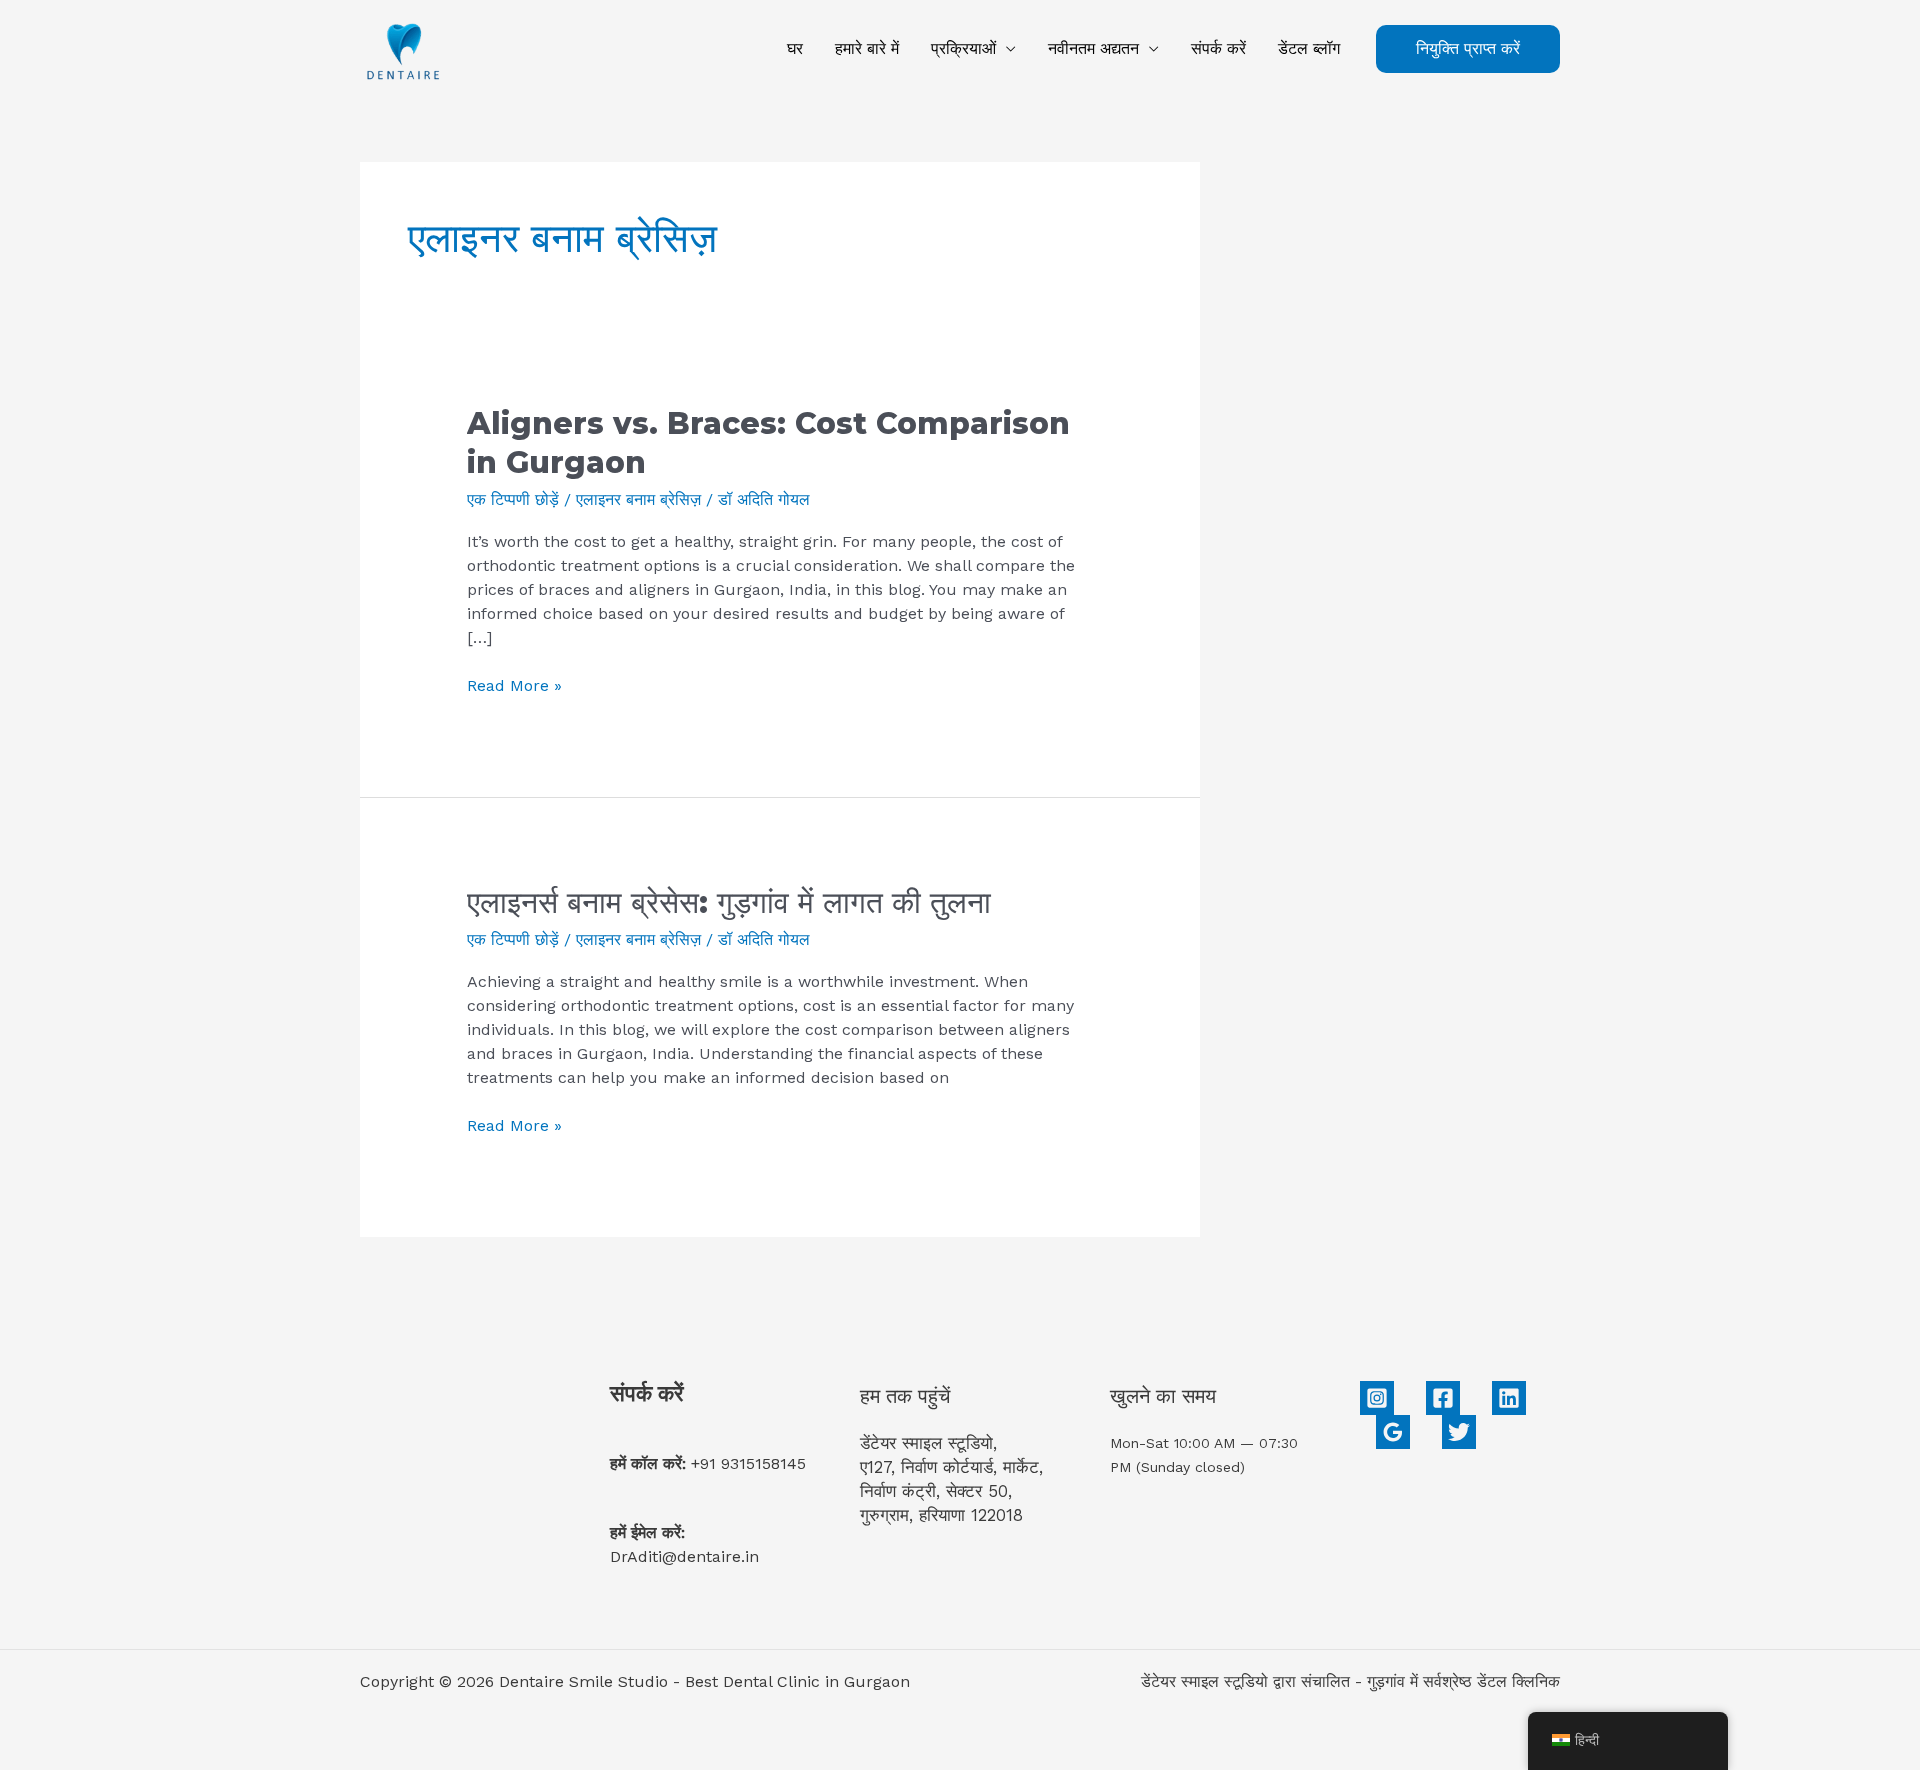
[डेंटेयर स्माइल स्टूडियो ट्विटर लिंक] (1459, 1432)
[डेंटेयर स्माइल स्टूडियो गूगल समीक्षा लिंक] (1393, 1432)
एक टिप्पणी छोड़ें (513, 499)
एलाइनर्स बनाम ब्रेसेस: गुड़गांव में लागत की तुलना (729, 902)
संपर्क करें (1218, 48)
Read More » (514, 684)
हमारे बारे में (867, 48)
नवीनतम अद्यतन (1093, 48)
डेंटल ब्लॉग (1309, 48)
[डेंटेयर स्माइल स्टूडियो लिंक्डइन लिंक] (1509, 1398)
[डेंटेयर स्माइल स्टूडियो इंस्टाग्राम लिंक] (1377, 1398)
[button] (1468, 49)
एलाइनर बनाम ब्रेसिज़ (638, 499)
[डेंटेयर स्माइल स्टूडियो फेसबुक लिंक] (1443, 1398)
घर (795, 48)
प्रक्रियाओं (963, 48)
